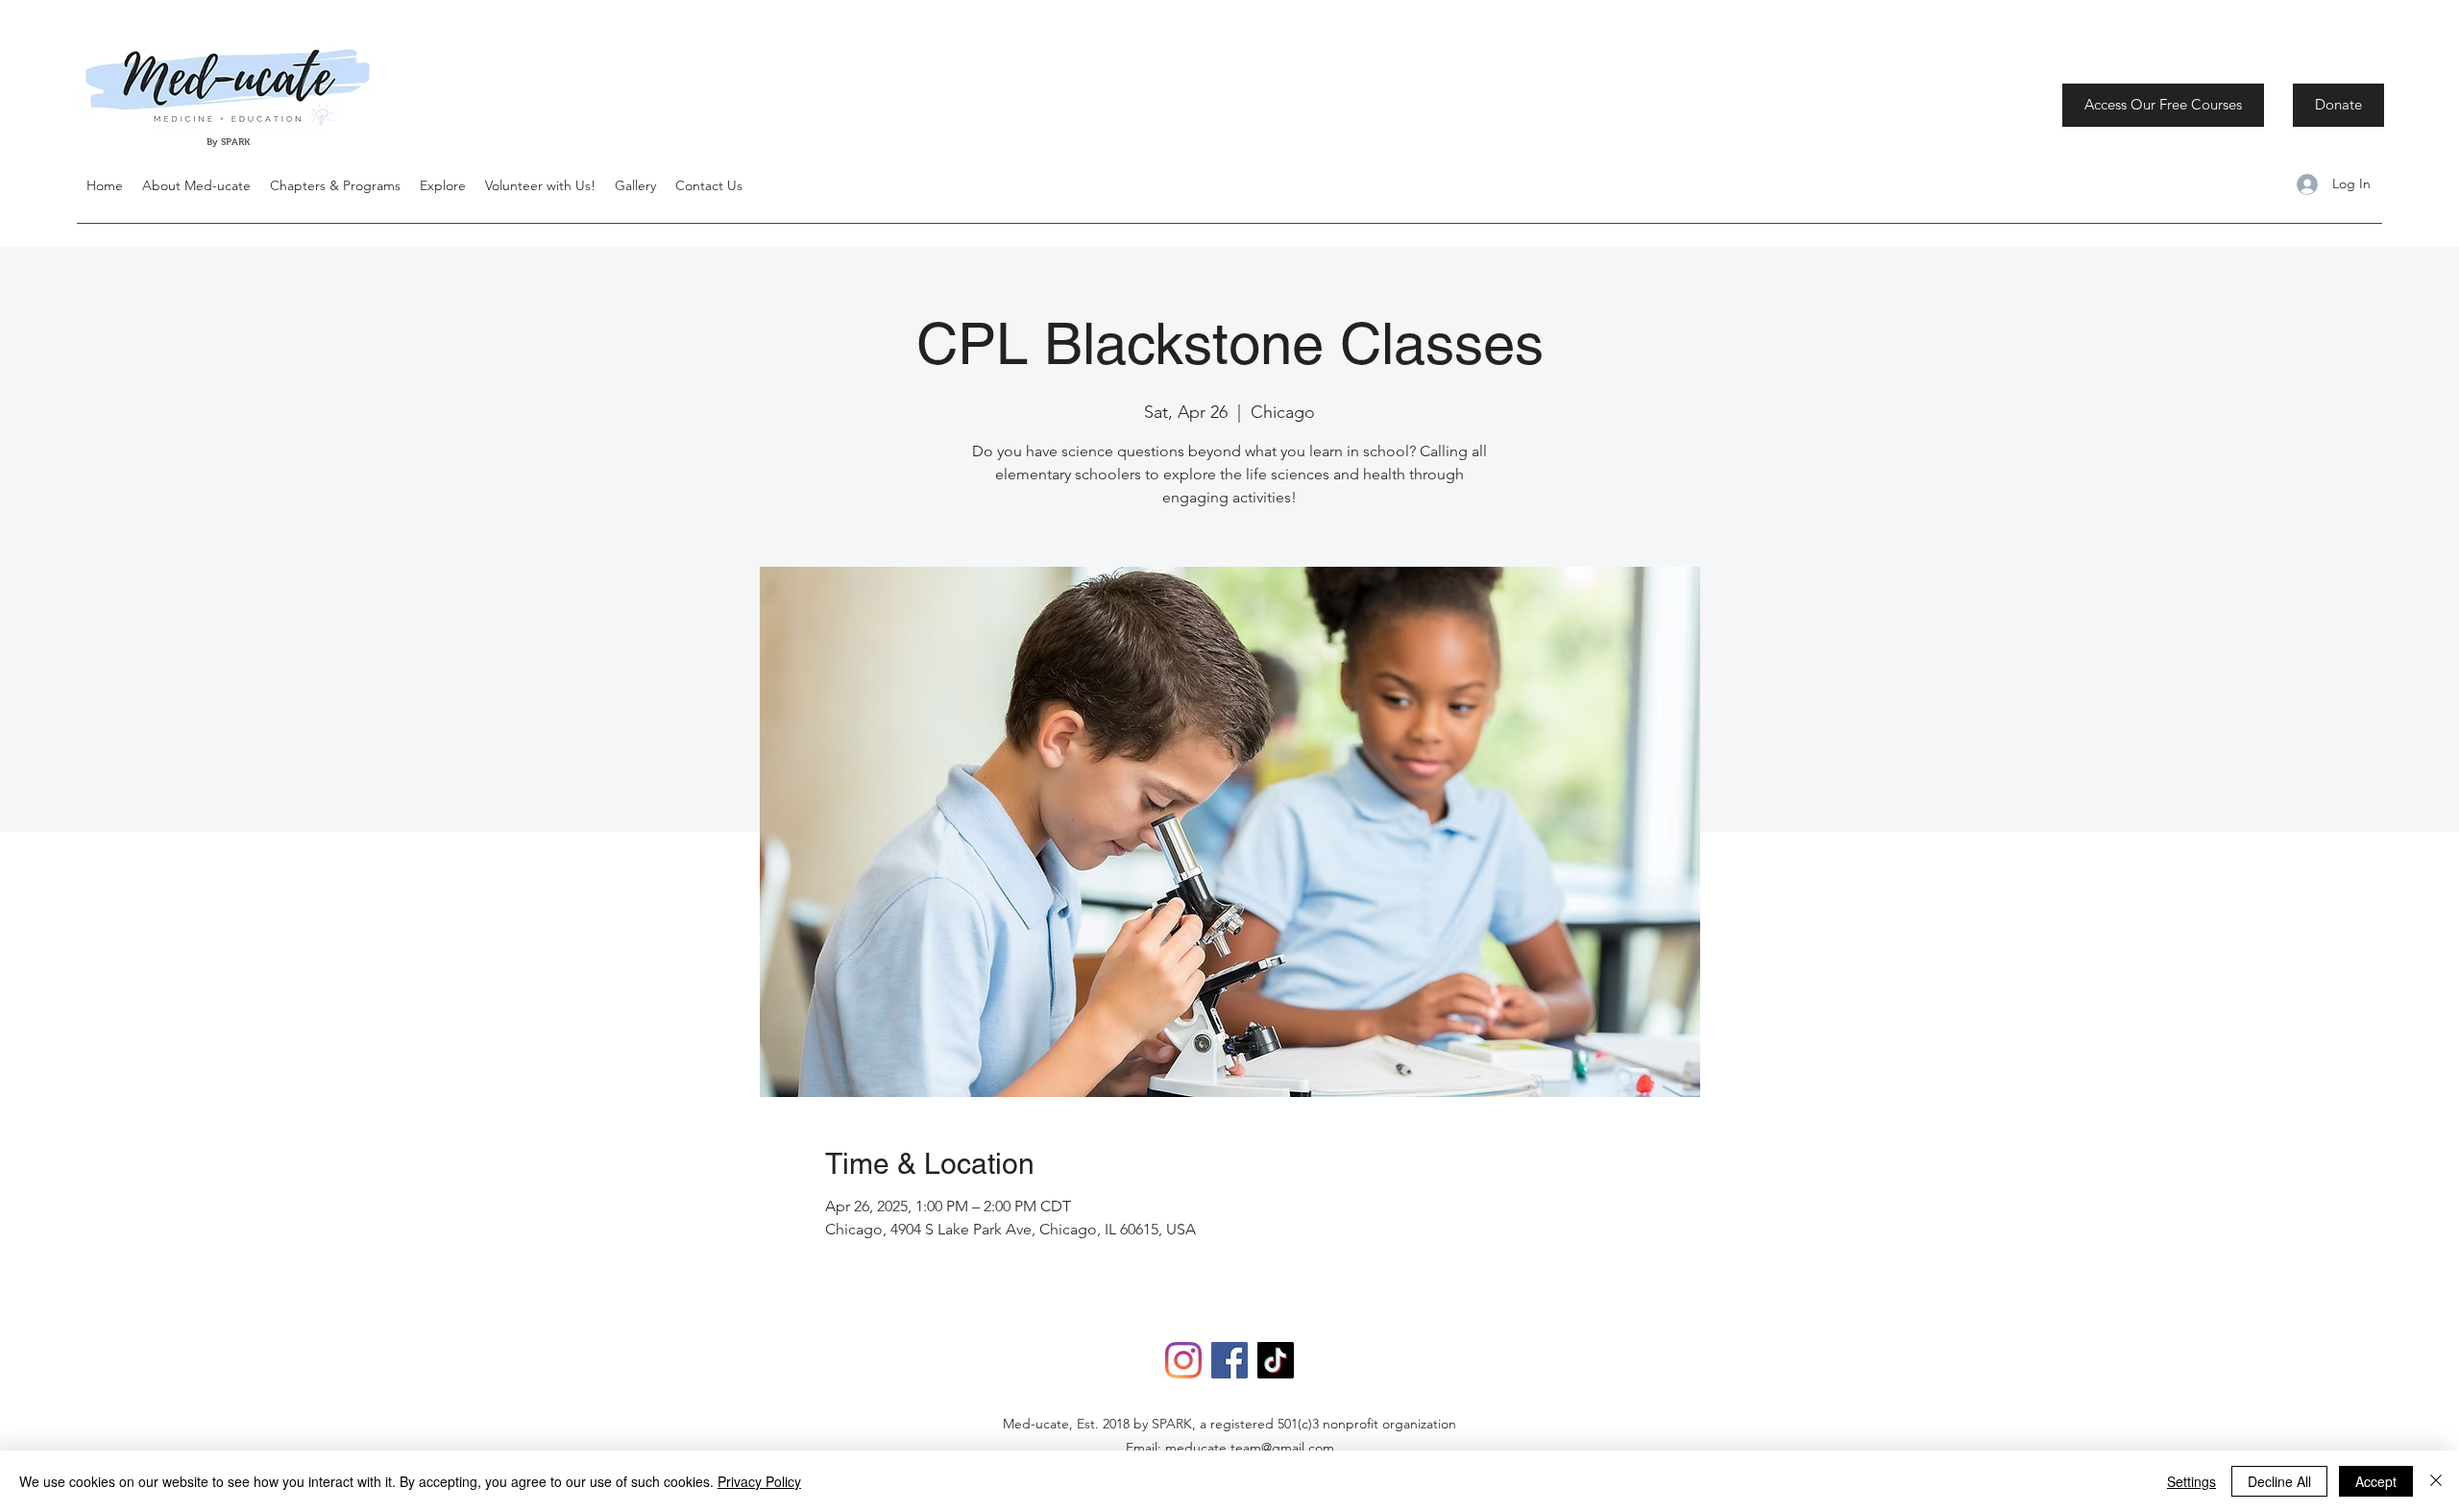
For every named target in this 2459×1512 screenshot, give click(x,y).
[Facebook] (1229, 1360)
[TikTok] (1276, 1360)
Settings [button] (2191, 1481)
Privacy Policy (759, 1481)
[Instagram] (1183, 1360)
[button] (443, 185)
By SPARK (230, 142)
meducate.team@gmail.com (1250, 1448)
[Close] (2436, 1481)
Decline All (2279, 1481)
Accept (2376, 1481)
